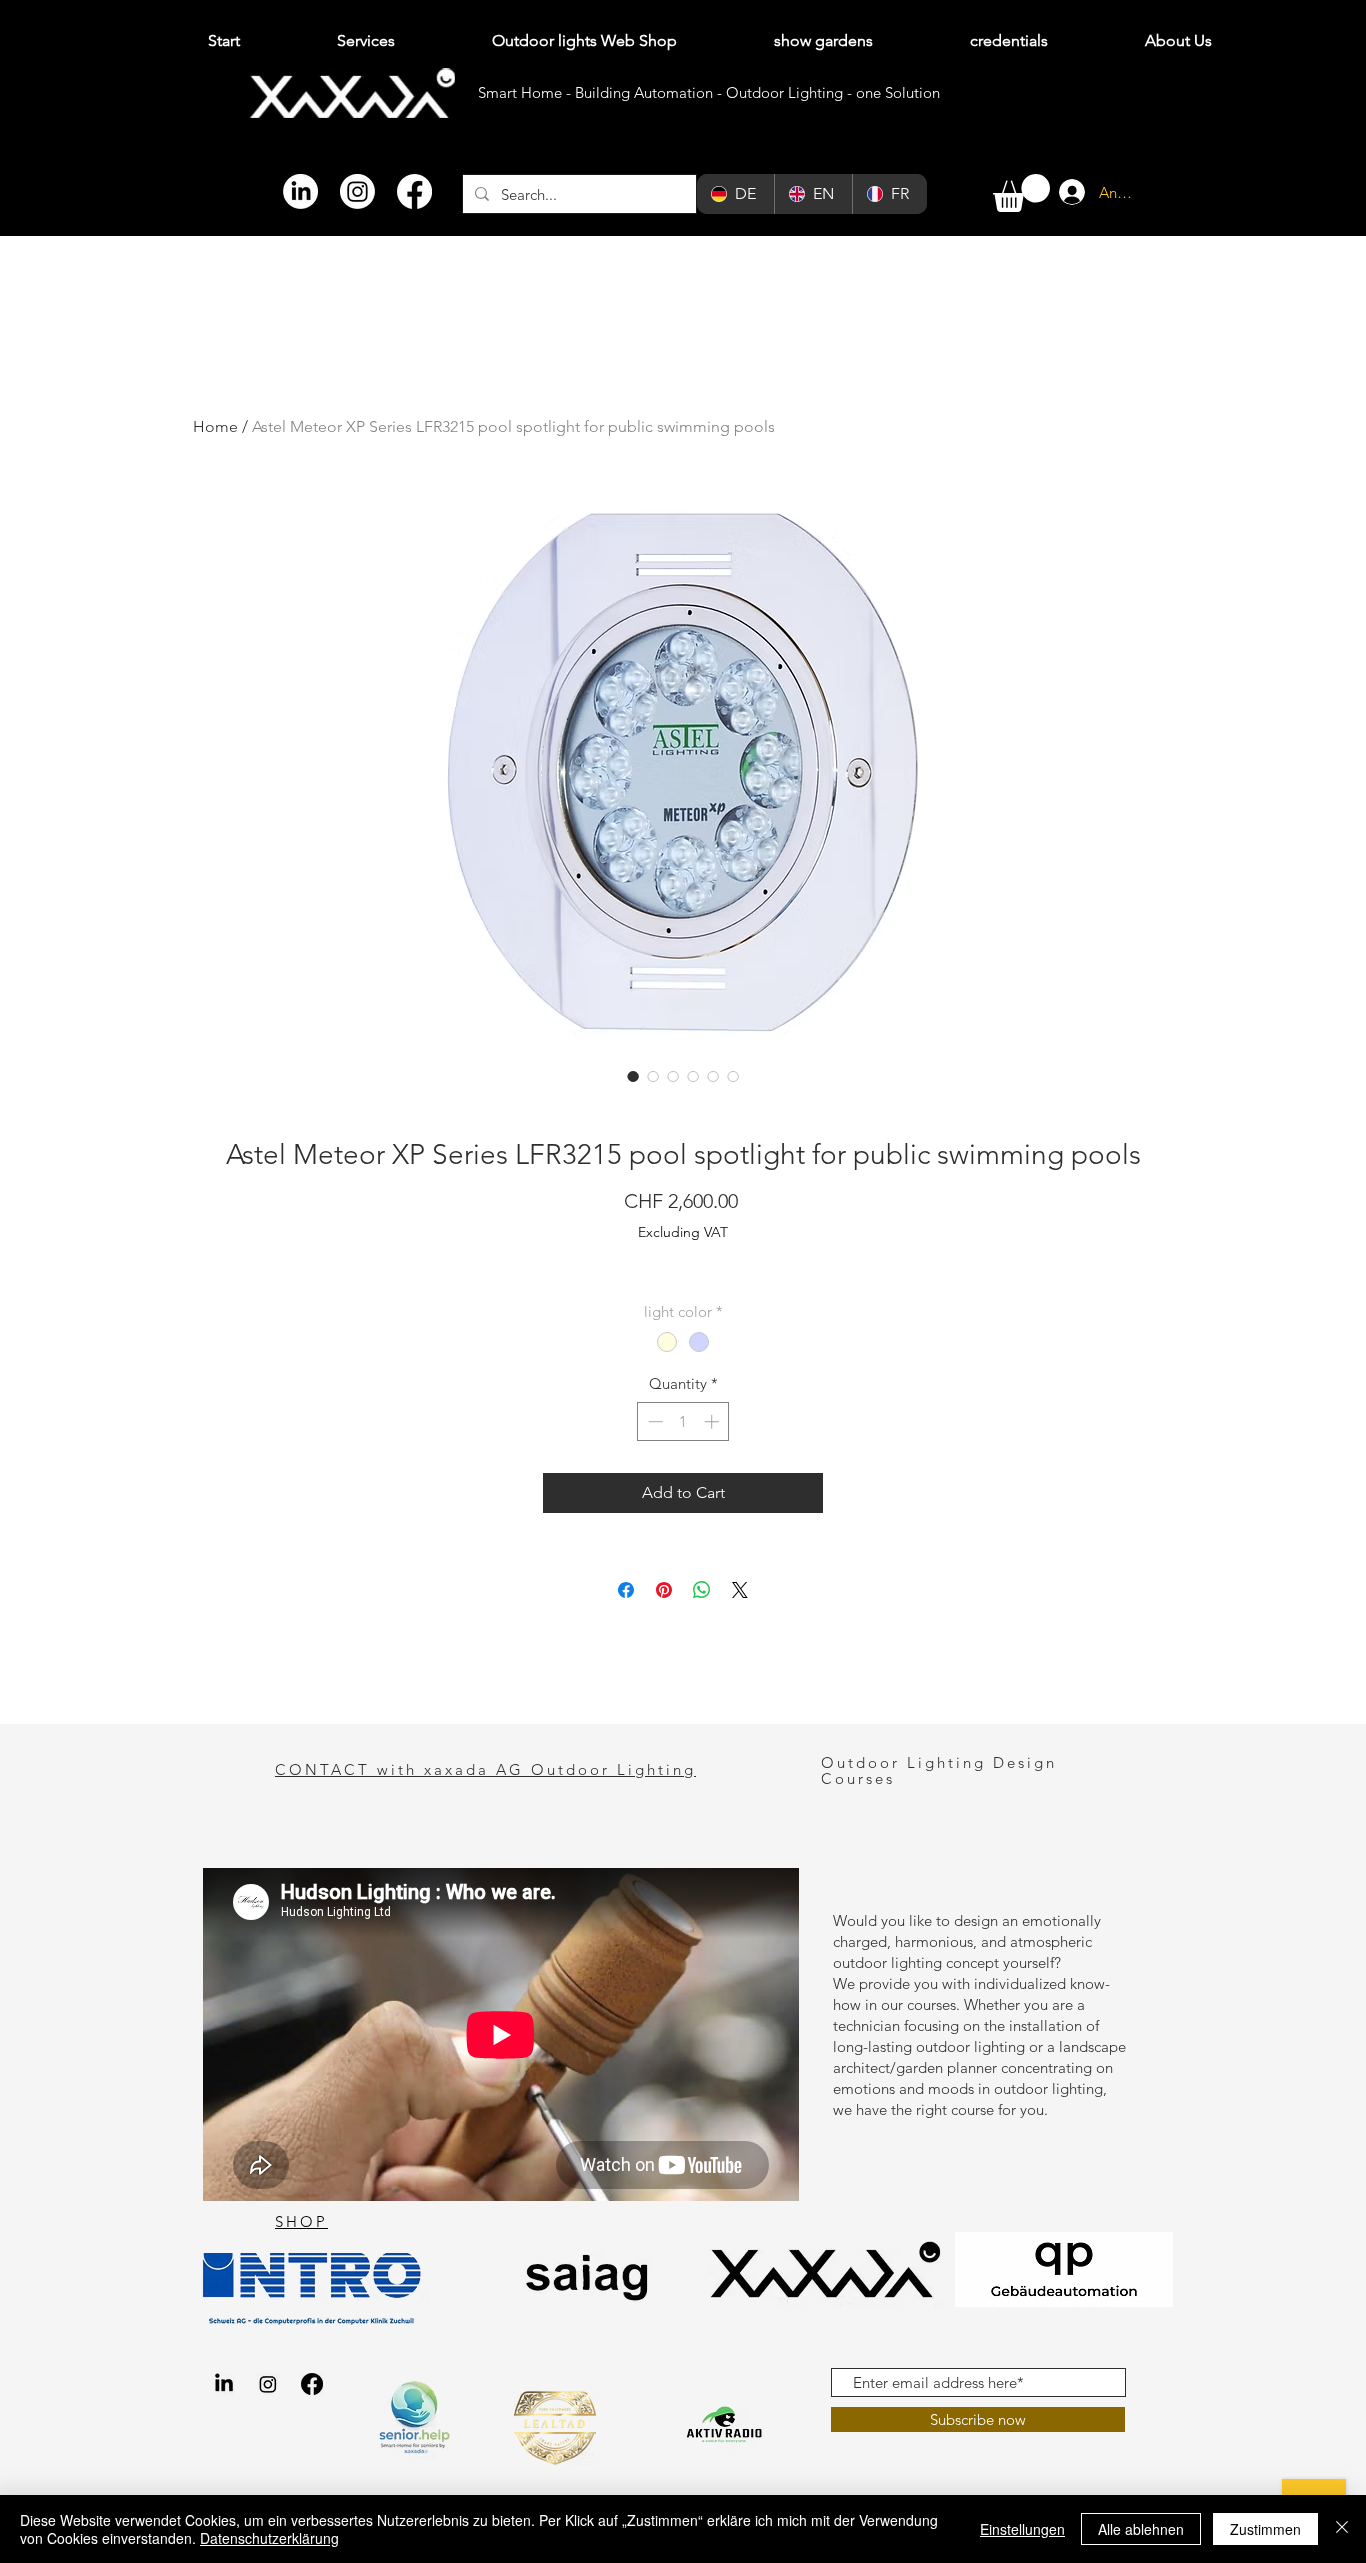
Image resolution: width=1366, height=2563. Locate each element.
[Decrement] (653, 1421)
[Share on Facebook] (626, 1590)
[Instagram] (357, 191)
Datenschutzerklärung (269, 2538)
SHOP (301, 2221)
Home (215, 426)
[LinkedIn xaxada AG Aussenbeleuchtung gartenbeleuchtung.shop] (224, 2384)
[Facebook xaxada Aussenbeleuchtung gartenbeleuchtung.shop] (312, 2384)
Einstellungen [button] (1022, 2529)
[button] (1021, 193)
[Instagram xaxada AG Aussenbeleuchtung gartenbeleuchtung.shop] (268, 2384)
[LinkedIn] (300, 191)
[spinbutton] (683, 1421)
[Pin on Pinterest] (664, 1590)
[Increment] (713, 1421)
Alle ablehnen (1141, 2529)
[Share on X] (740, 1590)
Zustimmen (1265, 2529)
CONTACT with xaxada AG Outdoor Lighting (485, 1769)
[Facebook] (414, 191)
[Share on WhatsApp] (702, 1590)
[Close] (1342, 2529)
